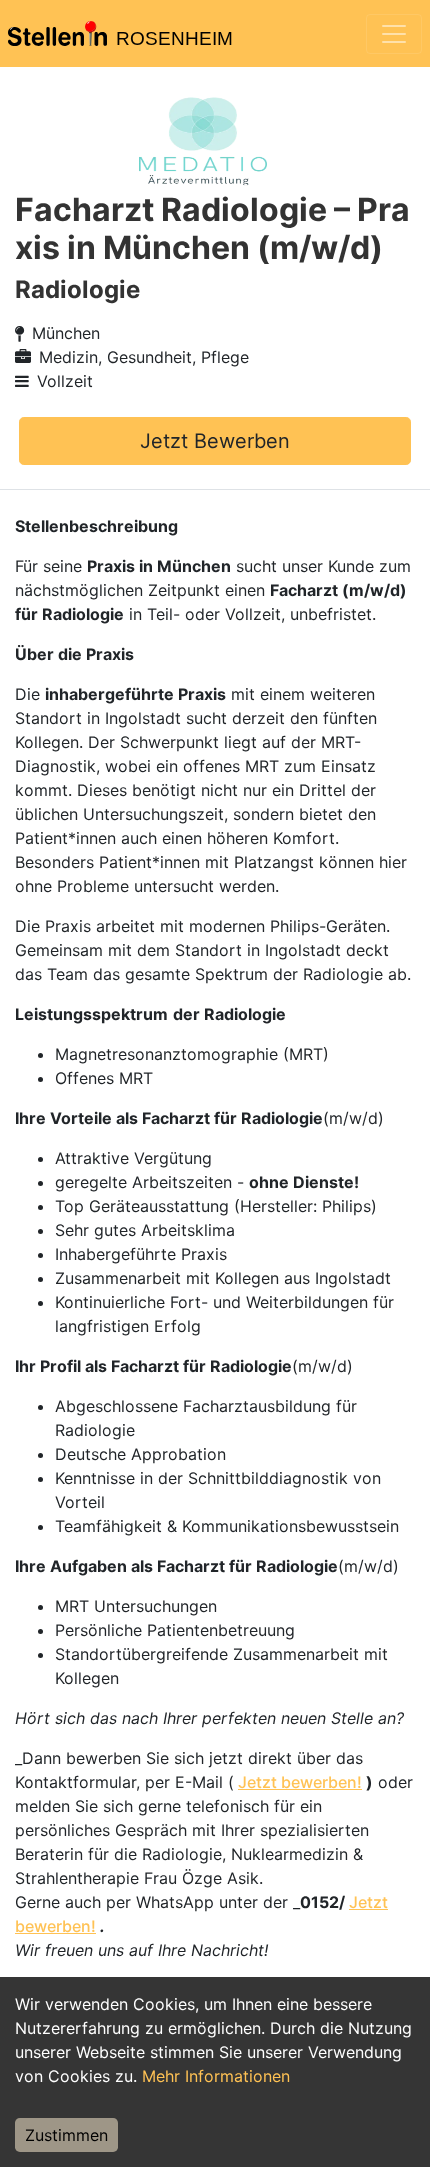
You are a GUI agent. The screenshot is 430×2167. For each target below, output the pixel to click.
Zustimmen (66, 2135)
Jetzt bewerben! (300, 1782)
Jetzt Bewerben (215, 441)
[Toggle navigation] (394, 34)
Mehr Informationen (216, 2076)
